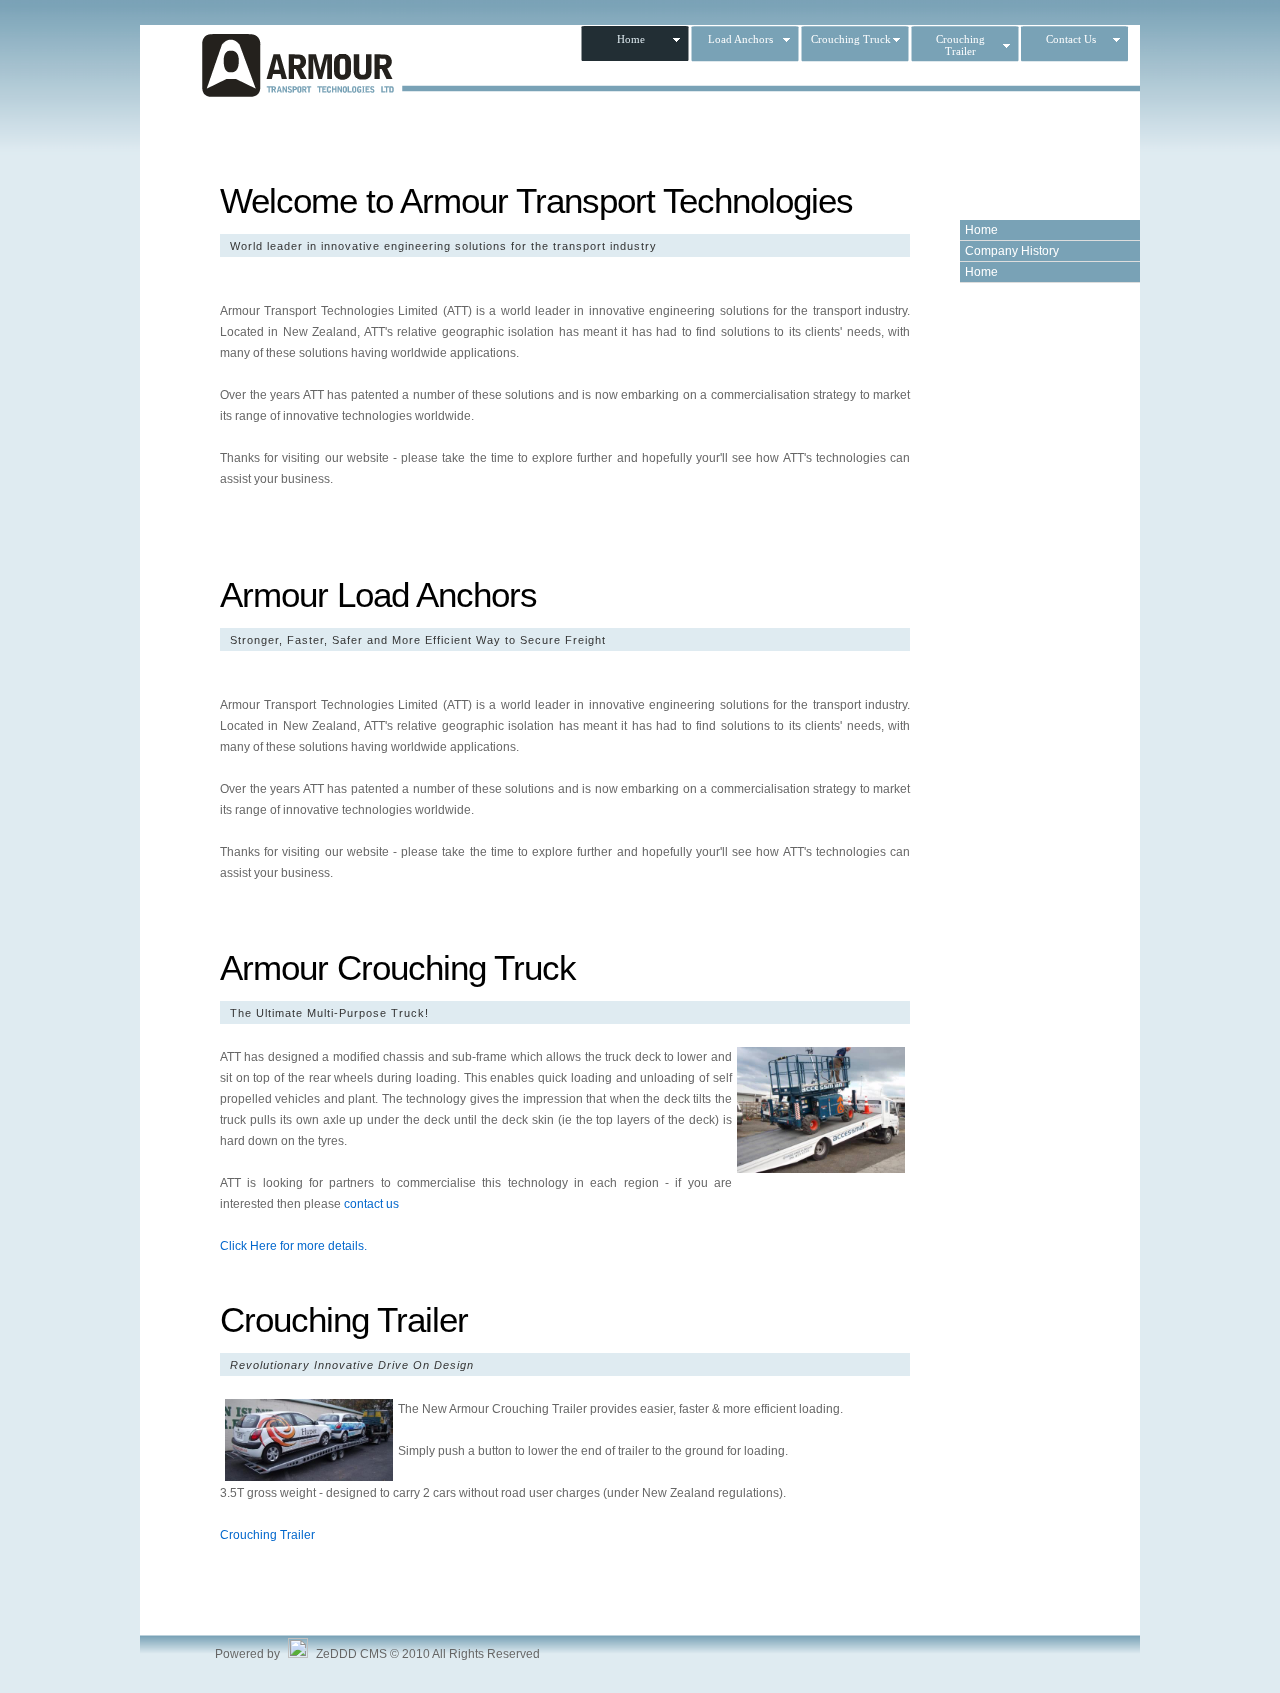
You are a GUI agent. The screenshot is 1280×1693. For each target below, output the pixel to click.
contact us (371, 1204)
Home (981, 230)
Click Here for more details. (293, 1246)
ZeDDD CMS (351, 1654)
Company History (1012, 251)
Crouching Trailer (267, 1535)
